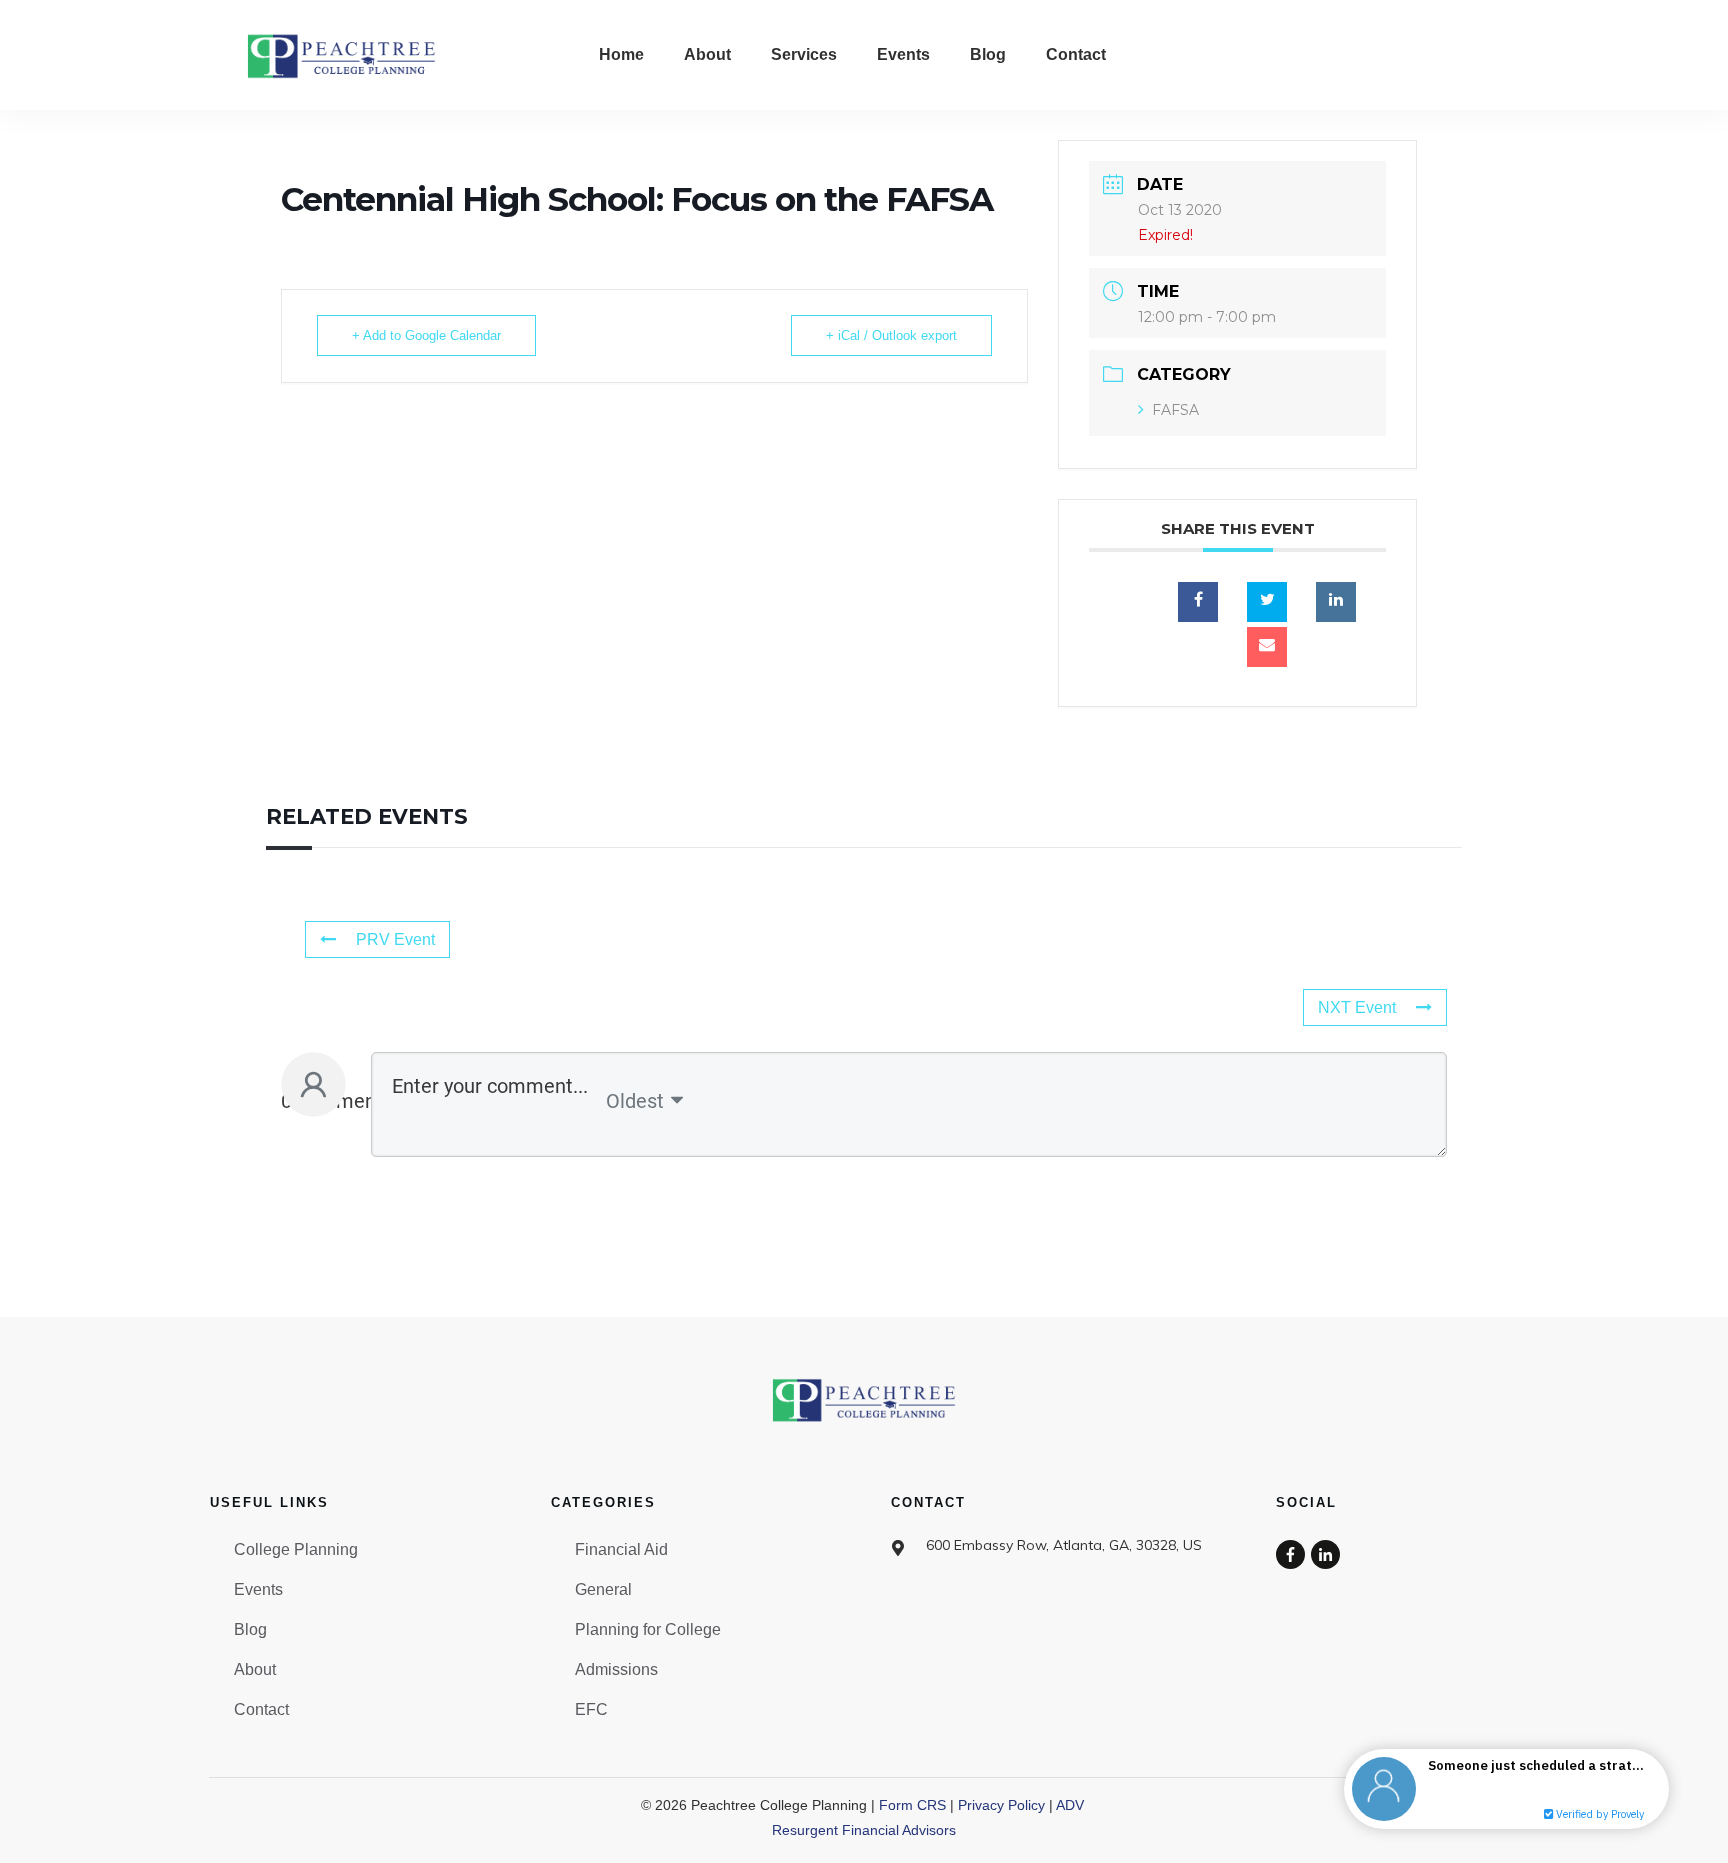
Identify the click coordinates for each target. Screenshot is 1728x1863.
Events (258, 1589)
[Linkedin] (1336, 602)
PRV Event (395, 939)
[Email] (1267, 647)
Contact (261, 1709)
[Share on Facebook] (1198, 602)
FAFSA (1175, 410)
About (255, 1669)
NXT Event (1357, 1007)
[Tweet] (1267, 602)
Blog (250, 1629)
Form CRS (912, 1805)
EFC (591, 1709)
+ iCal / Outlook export (891, 335)
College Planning (296, 1549)
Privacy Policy (1001, 1805)
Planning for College (648, 1629)
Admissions (616, 1669)
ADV (1070, 1805)
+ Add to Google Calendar (426, 335)
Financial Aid (621, 1549)
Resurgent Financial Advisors (864, 1830)
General (603, 1589)
